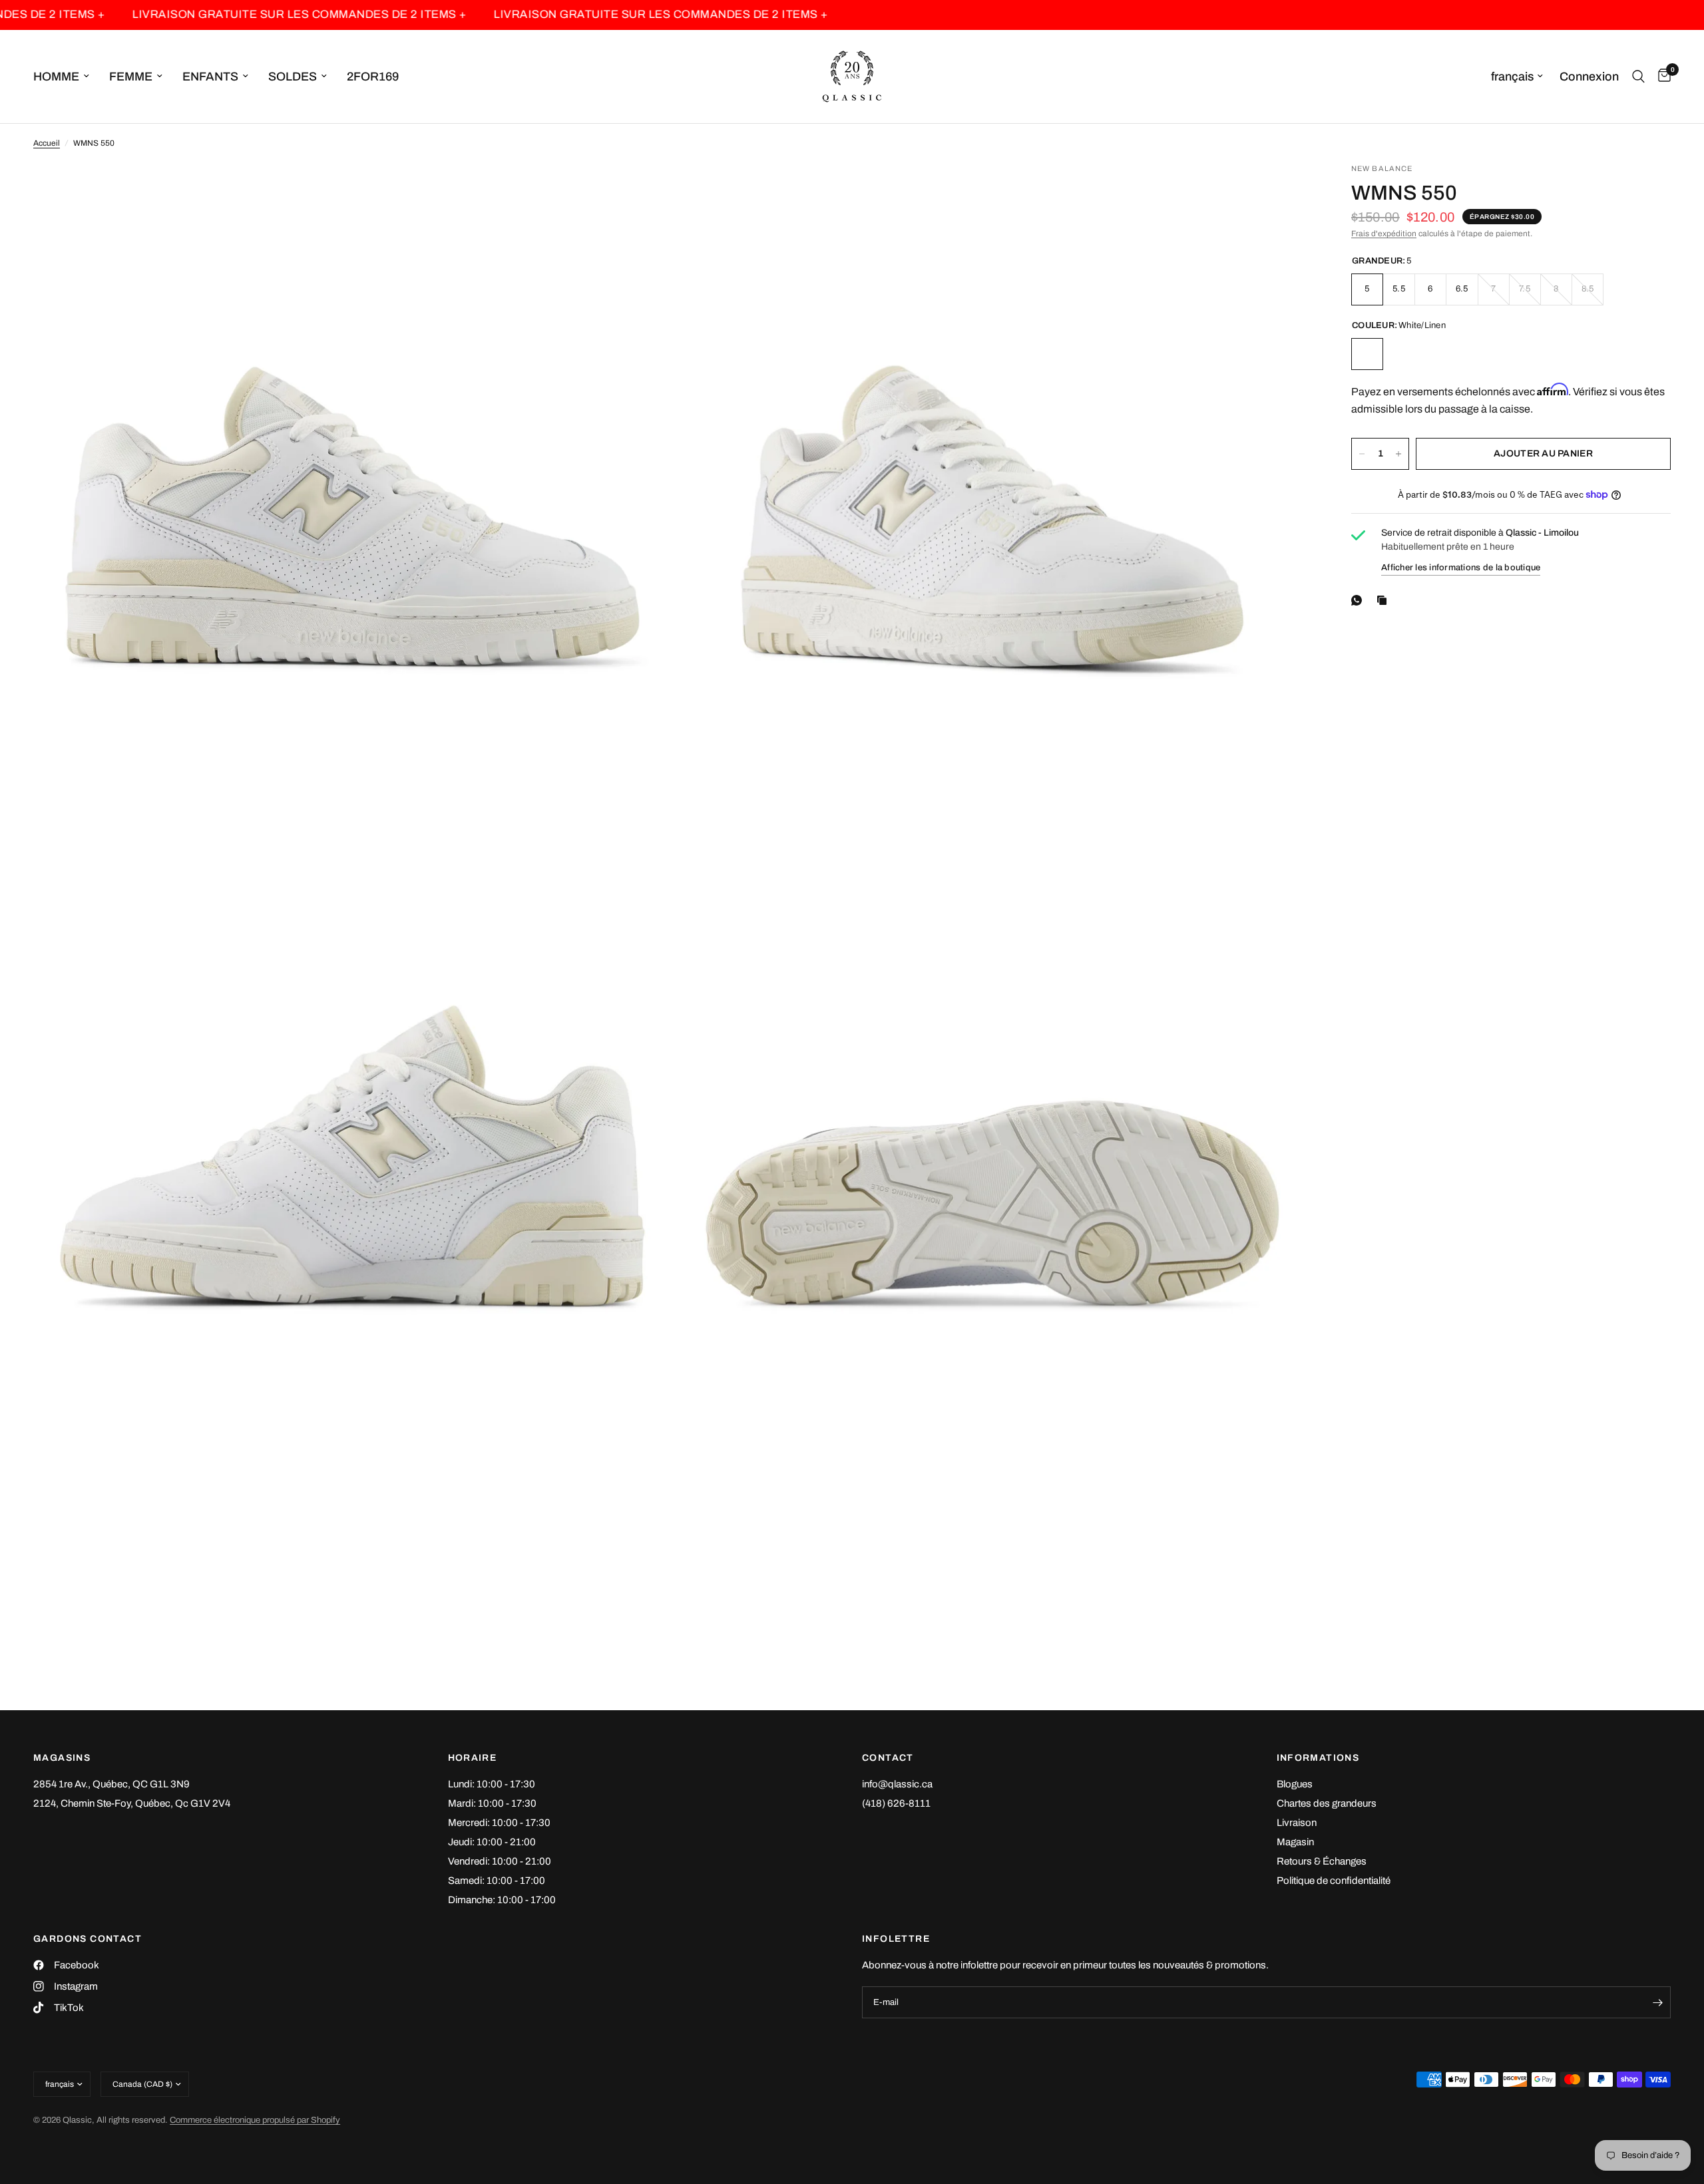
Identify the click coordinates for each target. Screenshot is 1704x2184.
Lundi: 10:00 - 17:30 (492, 1784)
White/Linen (1367, 354)
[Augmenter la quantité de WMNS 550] (1398, 454)
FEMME (131, 77)
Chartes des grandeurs (1327, 1803)
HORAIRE (473, 1758)
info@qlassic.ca (897, 1784)
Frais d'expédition (1384, 234)
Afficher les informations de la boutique (1461, 568)
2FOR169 (373, 77)
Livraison (1297, 1823)
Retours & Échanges (1322, 1861)
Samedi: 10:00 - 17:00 (497, 1881)
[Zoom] (644, 191)
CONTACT (888, 1758)
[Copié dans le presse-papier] (1384, 600)
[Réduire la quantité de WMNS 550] (1362, 454)
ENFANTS (210, 77)
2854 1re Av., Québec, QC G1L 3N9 (111, 1784)
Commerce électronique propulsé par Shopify (255, 2120)
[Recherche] (1638, 77)
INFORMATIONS (1318, 1758)
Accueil (47, 143)
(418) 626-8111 (896, 1803)
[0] (1661, 77)
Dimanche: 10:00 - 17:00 (502, 1900)
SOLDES (293, 77)
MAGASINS (62, 1758)
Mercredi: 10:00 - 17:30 (499, 1823)
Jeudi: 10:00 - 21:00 (492, 1842)
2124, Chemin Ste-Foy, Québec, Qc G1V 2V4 (132, 1803)
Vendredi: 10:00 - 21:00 (500, 1861)
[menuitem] (66, 77)
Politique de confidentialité (1334, 1881)
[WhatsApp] (1359, 600)
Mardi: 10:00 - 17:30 (492, 1803)
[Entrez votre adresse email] (1657, 2002)
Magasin (1295, 1842)
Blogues (1295, 1784)
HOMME (56, 77)
